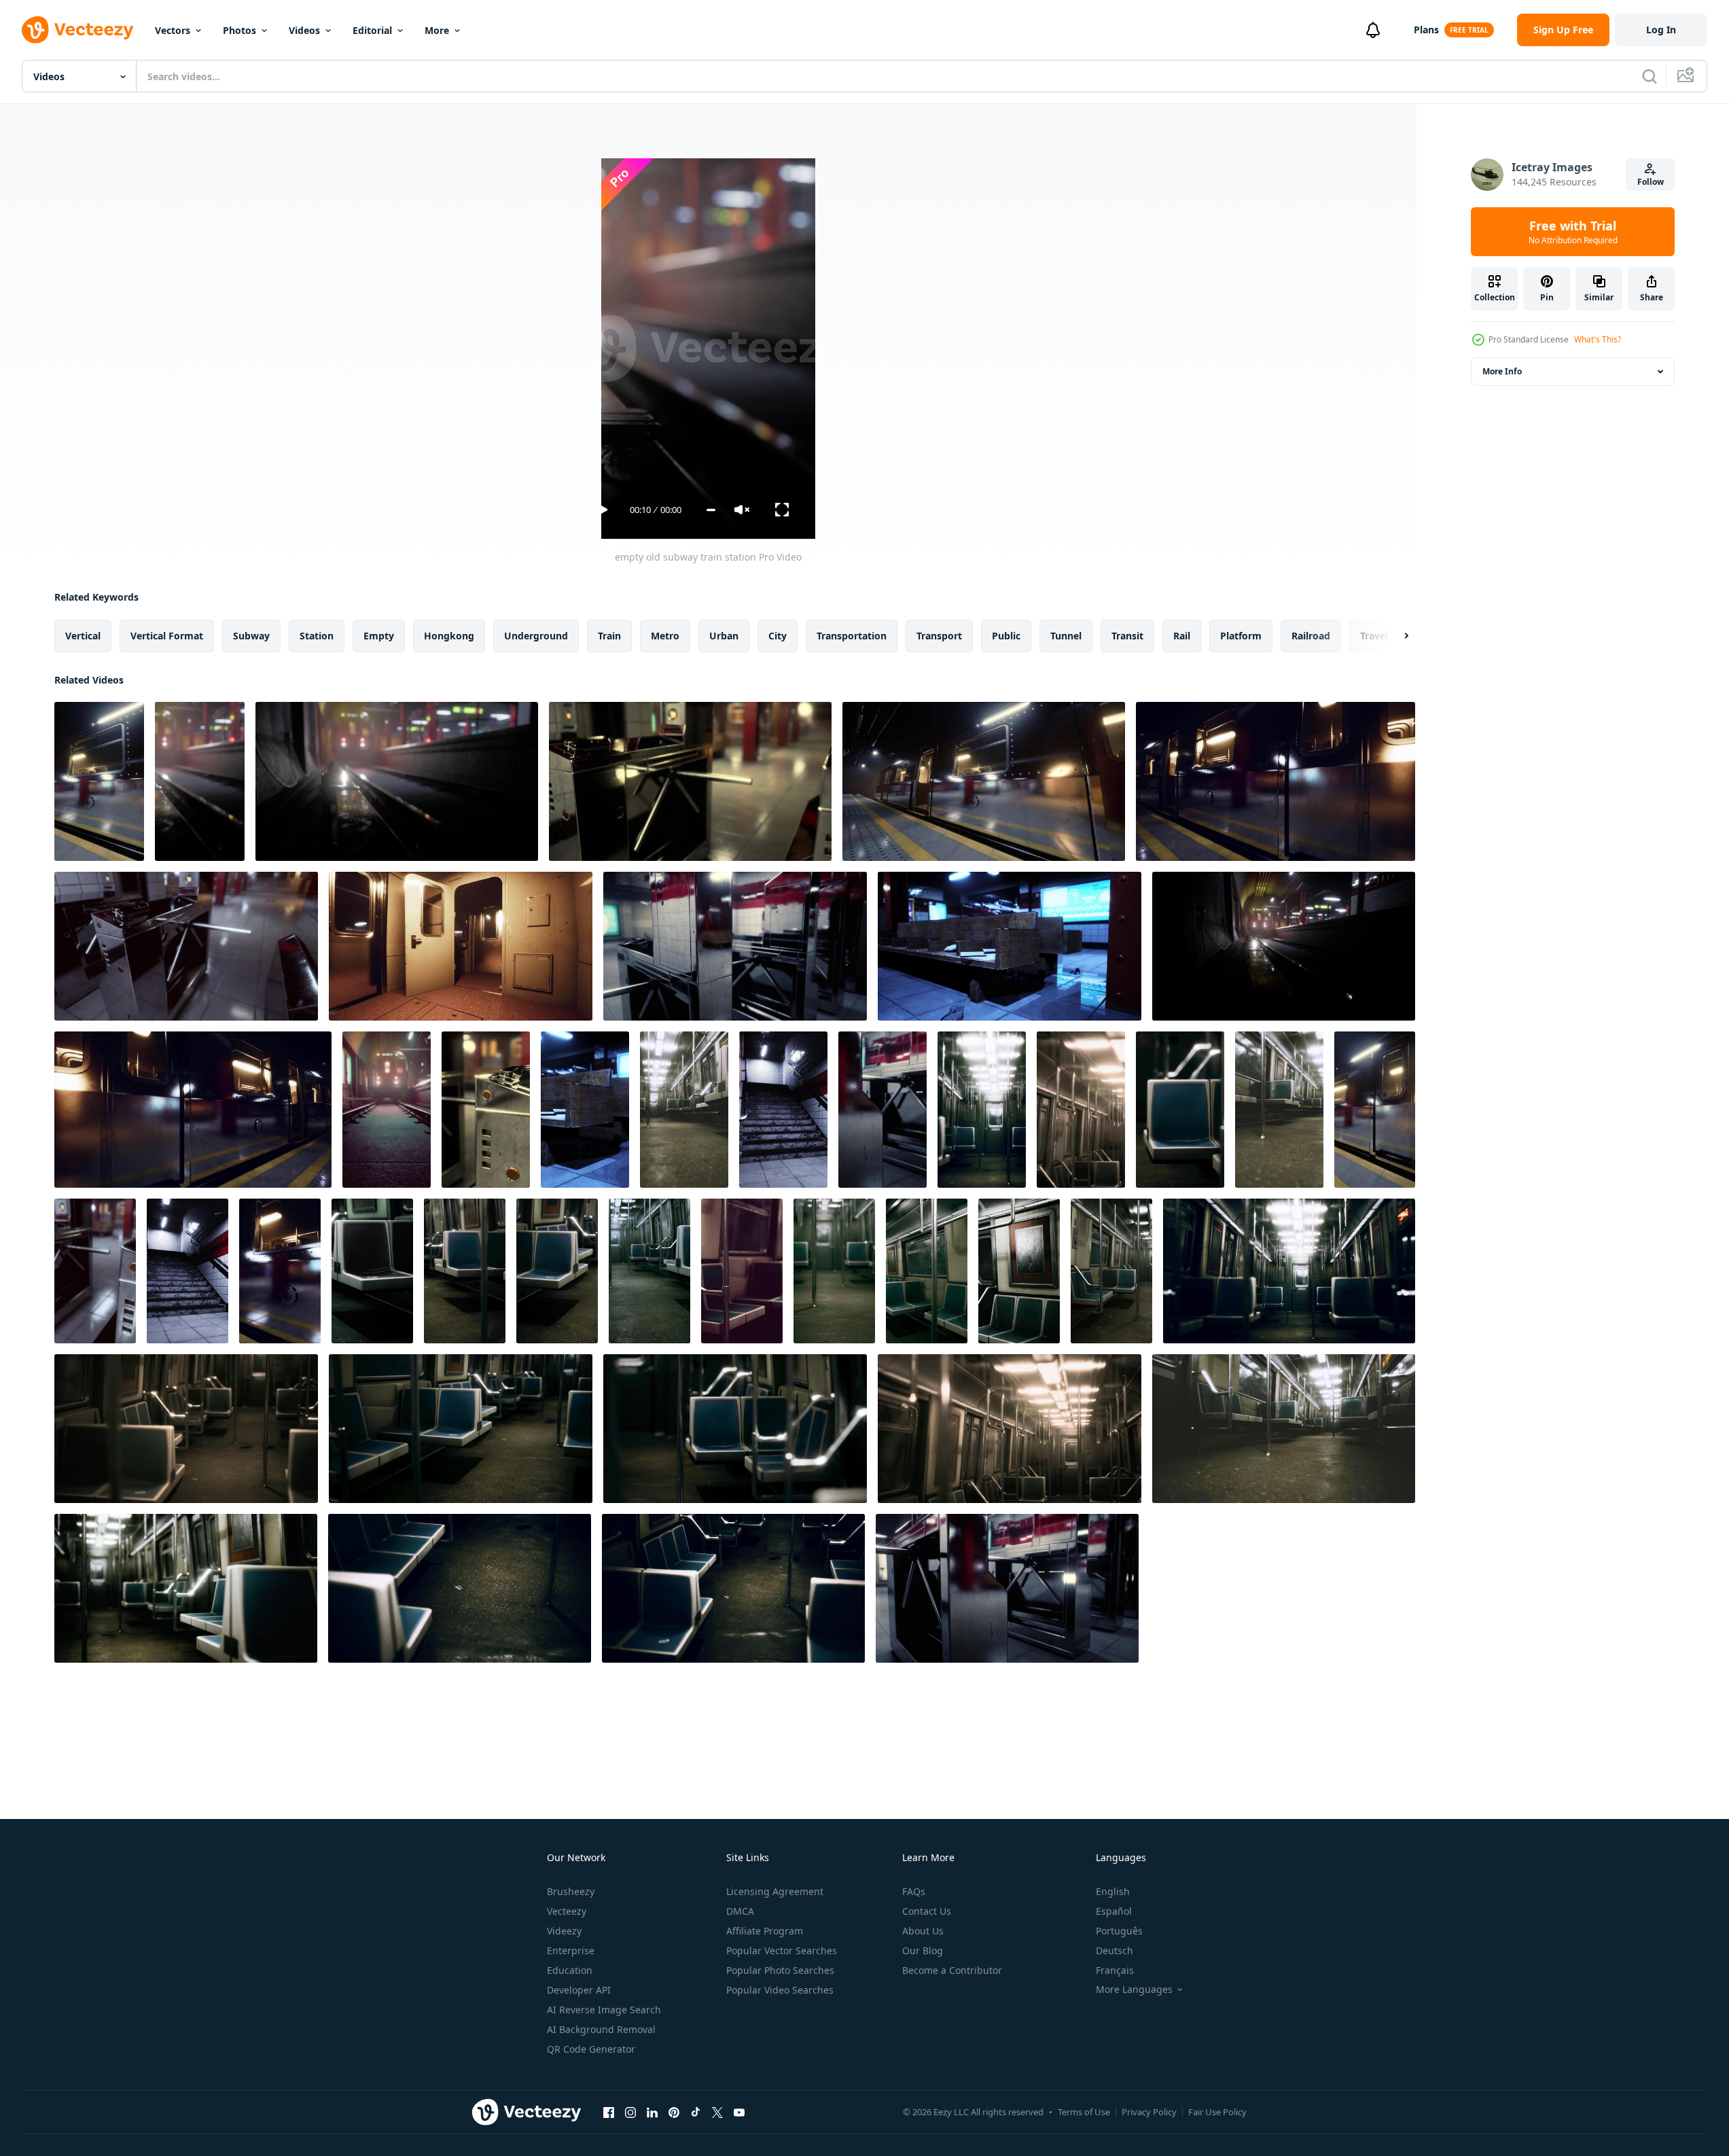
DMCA (740, 1911)
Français (1115, 1970)
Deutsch (1115, 1950)
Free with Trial (1573, 232)
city (778, 636)
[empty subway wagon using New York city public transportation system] (649, 1271)
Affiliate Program (765, 1931)
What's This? (1598, 339)
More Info (1502, 371)
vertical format (167, 636)
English (1113, 1891)
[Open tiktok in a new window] (696, 2112)
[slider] (711, 510)
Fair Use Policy (1217, 2112)
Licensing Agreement (775, 1891)
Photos (239, 30)
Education (570, 1970)
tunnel (1066, 636)
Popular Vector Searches (782, 1950)
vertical (83, 636)
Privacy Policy (1149, 2112)
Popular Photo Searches (780, 1970)
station (317, 636)
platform (1241, 636)
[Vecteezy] (77, 30)
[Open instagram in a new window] (630, 2112)
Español (1114, 1911)
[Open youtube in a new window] (739, 2112)
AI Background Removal (601, 2029)
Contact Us (927, 1911)
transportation (852, 636)
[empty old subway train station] (99, 781)
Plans (1426, 30)
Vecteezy (567, 1911)
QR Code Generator (591, 2049)
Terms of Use (1084, 2112)
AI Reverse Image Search (604, 2010)
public (1006, 636)
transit (1127, 636)
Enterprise (571, 1950)
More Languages (1134, 1990)
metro (665, 636)
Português (1119, 1931)
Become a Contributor (952, 1970)
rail (1182, 636)
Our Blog (923, 1950)
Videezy (564, 1931)
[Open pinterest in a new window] (674, 2112)
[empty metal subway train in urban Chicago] (1111, 1271)
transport (939, 636)
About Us (923, 1931)
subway (251, 636)
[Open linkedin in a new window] (652, 2112)
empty (379, 636)
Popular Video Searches (780, 1990)
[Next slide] (1395, 636)
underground (536, 636)
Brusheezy (571, 1891)
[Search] (1650, 76)
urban (724, 636)
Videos (304, 30)
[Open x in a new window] (717, 2112)
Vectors (173, 30)
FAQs (914, 1891)
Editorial (372, 30)
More (437, 30)
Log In (1661, 30)
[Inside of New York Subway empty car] (684, 1110)
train (609, 636)
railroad (1311, 636)
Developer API (579, 1990)
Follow (1651, 182)
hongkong (449, 636)
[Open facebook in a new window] (609, 2112)
